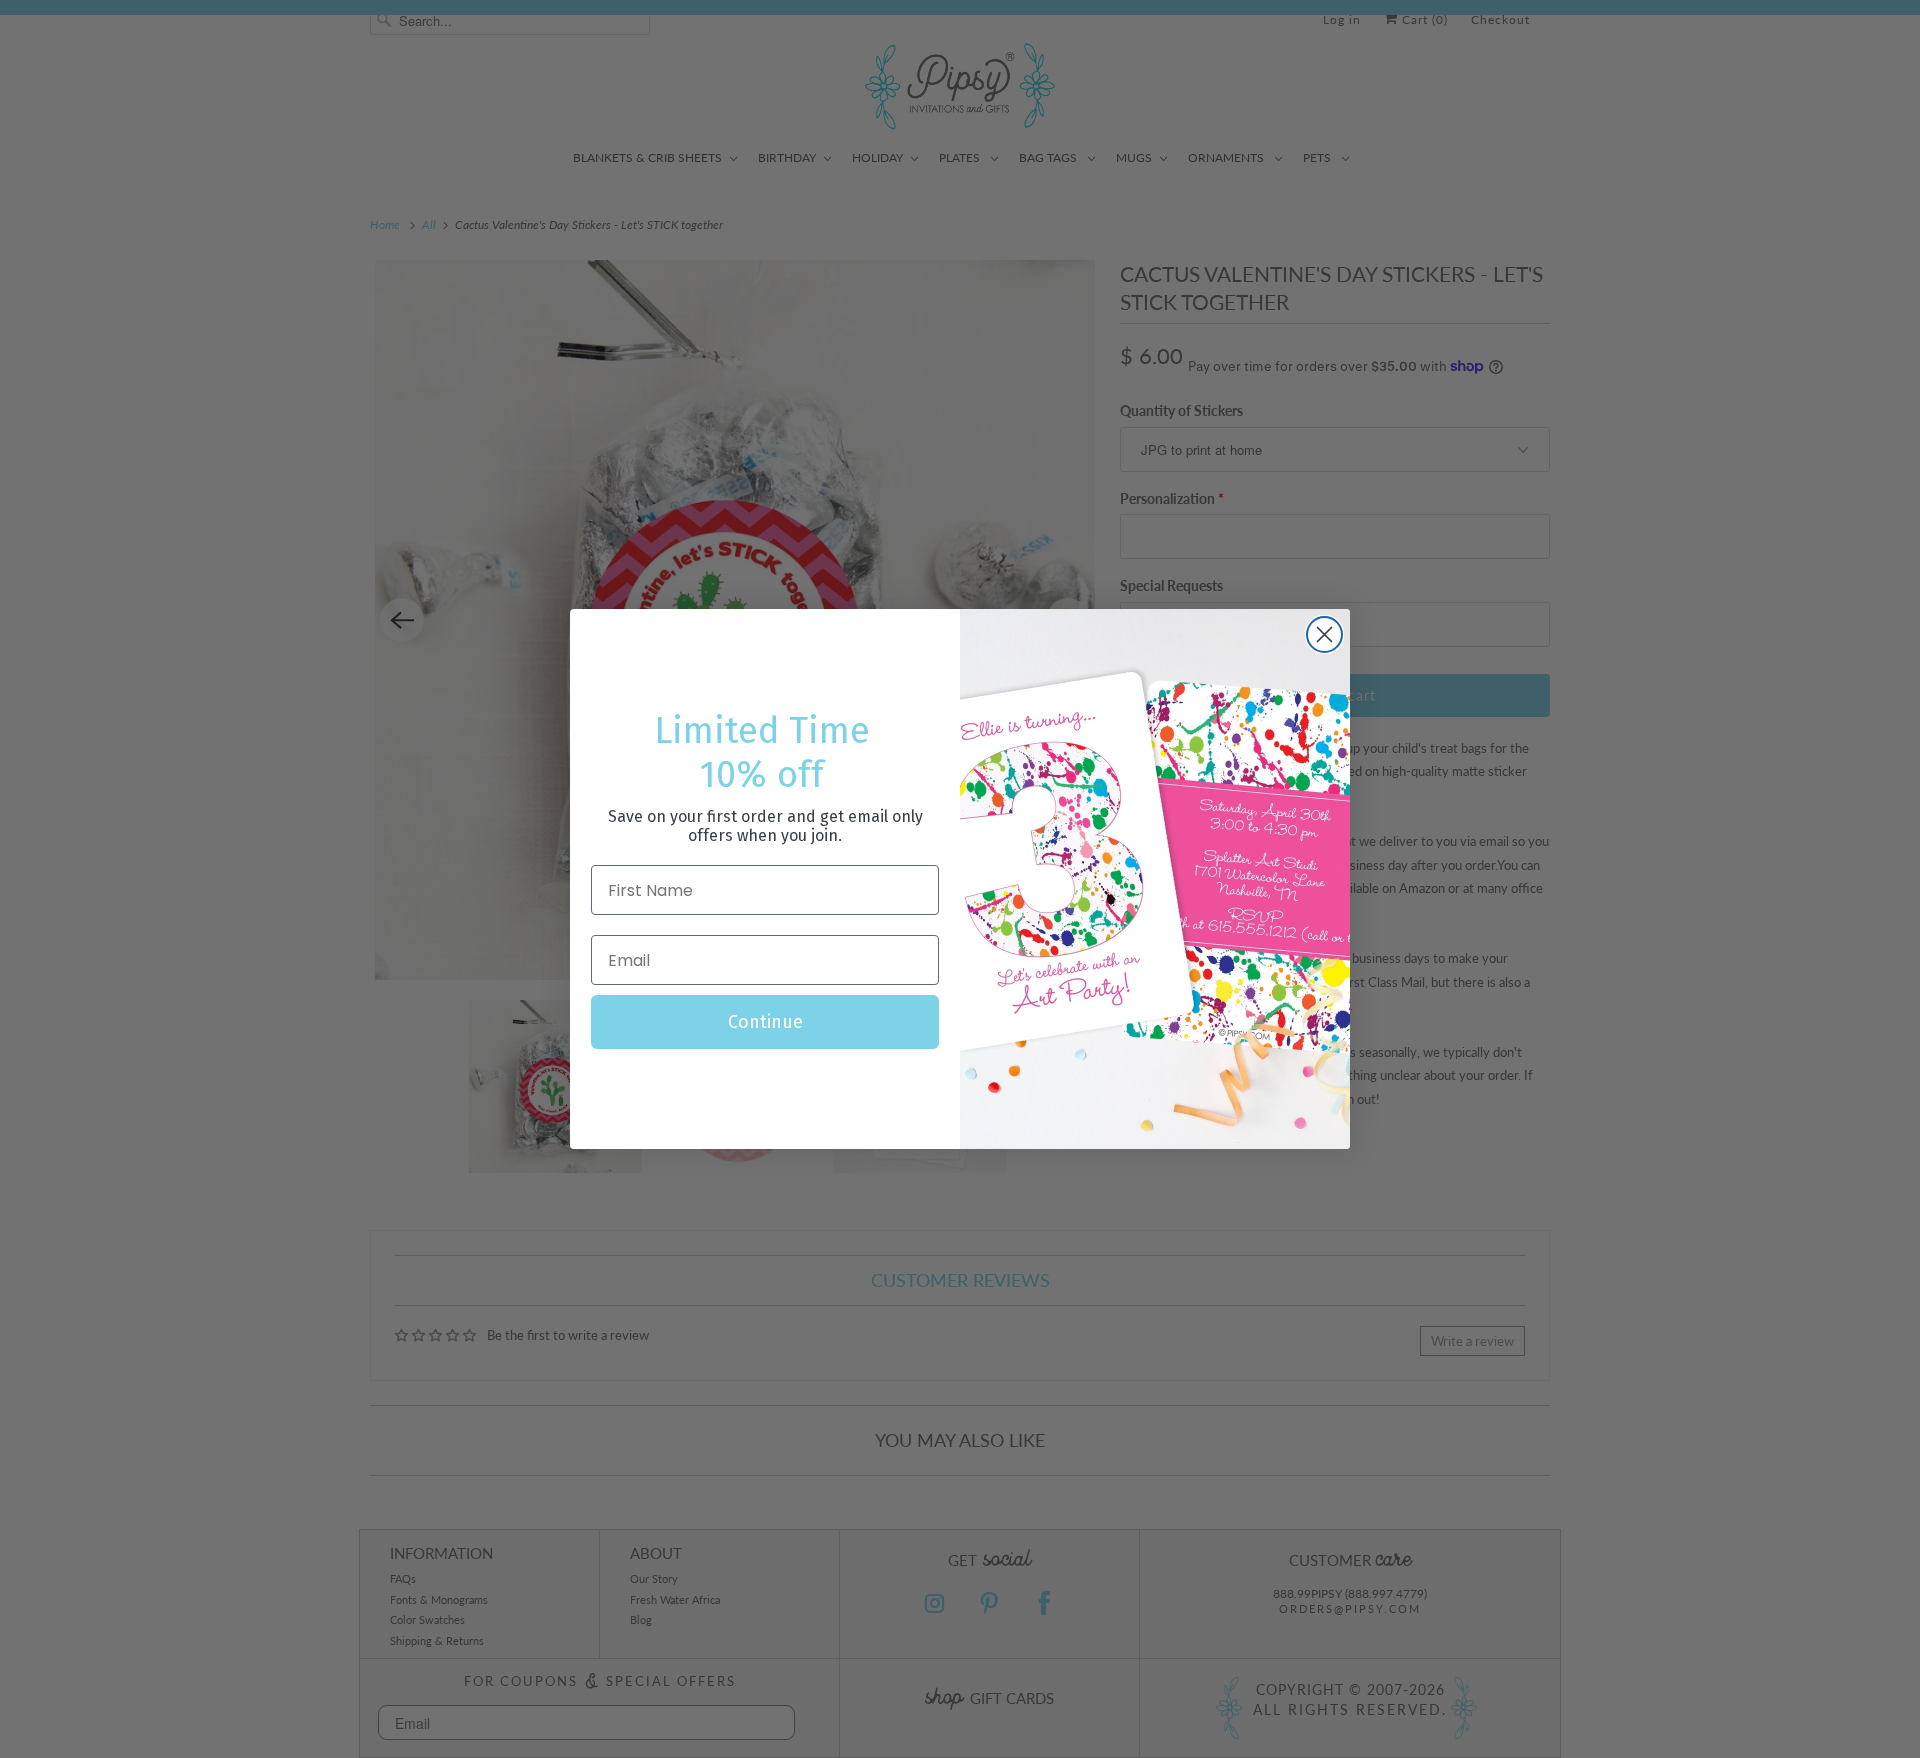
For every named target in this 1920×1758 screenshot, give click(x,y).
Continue (765, 1022)
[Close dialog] (1324, 634)
